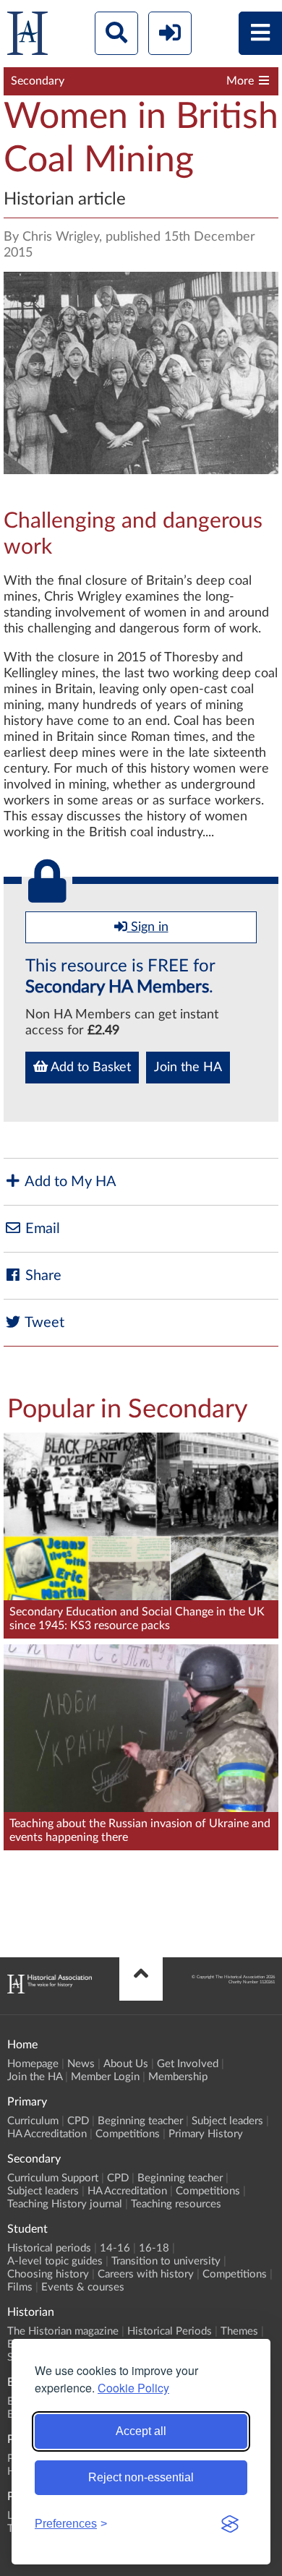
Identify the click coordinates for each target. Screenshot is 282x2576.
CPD (78, 2121)
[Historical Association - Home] (50, 1990)
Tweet (43, 1323)
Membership (178, 2077)
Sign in (148, 927)
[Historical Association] (27, 37)
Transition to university (166, 2261)
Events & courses (83, 2287)
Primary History (206, 2134)
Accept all (141, 2431)
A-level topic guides (55, 2261)
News (81, 2064)
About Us (126, 2064)
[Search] (116, 33)
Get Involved (188, 2064)
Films (20, 2287)
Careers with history (146, 2274)
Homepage (33, 2064)
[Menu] (260, 33)
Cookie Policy (133, 2388)
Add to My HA (69, 1182)
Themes (239, 2331)
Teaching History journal (65, 2204)
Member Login (105, 2077)
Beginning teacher (140, 2121)
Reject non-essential (141, 2477)
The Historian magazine (63, 2331)
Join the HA (188, 1068)
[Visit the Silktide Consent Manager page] (230, 2524)
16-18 (154, 2248)
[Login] (170, 33)
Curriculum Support (53, 2178)
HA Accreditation (47, 2134)
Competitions (128, 2134)
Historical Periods (170, 2331)
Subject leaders (227, 2121)
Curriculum (33, 2121)
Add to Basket (89, 1068)
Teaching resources (176, 2204)
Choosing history (48, 2274)
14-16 (115, 2248)
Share (42, 1276)
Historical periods (49, 2248)
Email (41, 1229)
